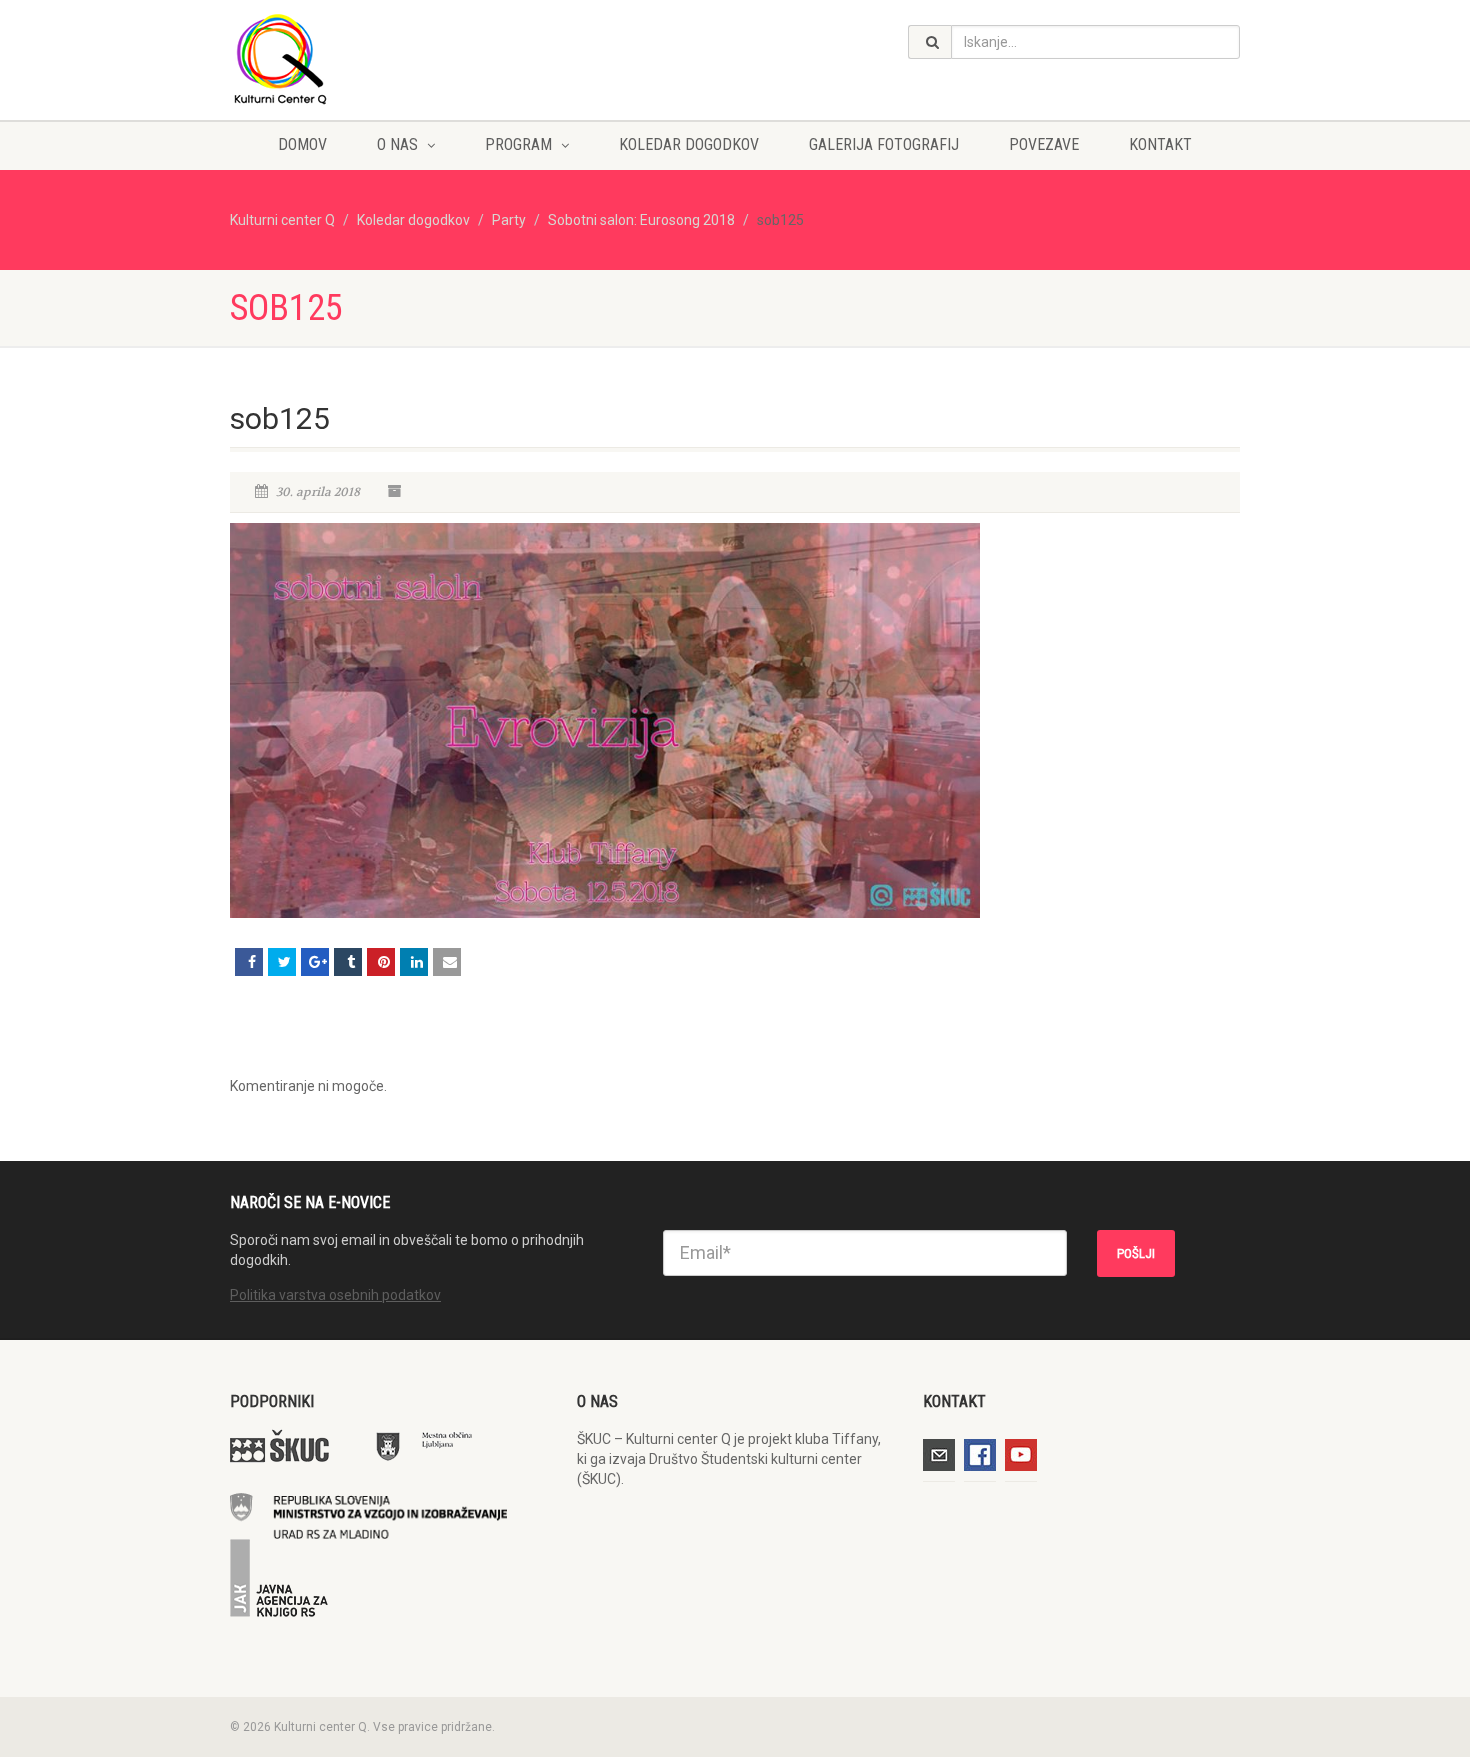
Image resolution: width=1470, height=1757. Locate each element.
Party (509, 220)
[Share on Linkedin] (414, 962)
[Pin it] (381, 962)
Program (518, 144)
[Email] (447, 962)
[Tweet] (282, 962)
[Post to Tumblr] (348, 962)
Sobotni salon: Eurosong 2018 (641, 220)
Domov (302, 144)
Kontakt (1160, 144)
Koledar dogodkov (689, 144)
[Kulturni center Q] (388, 58)
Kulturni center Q (282, 220)
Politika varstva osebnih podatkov (335, 1295)
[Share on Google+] (315, 962)
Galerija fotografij (884, 144)
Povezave (1044, 144)
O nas (397, 144)
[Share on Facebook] (249, 962)
